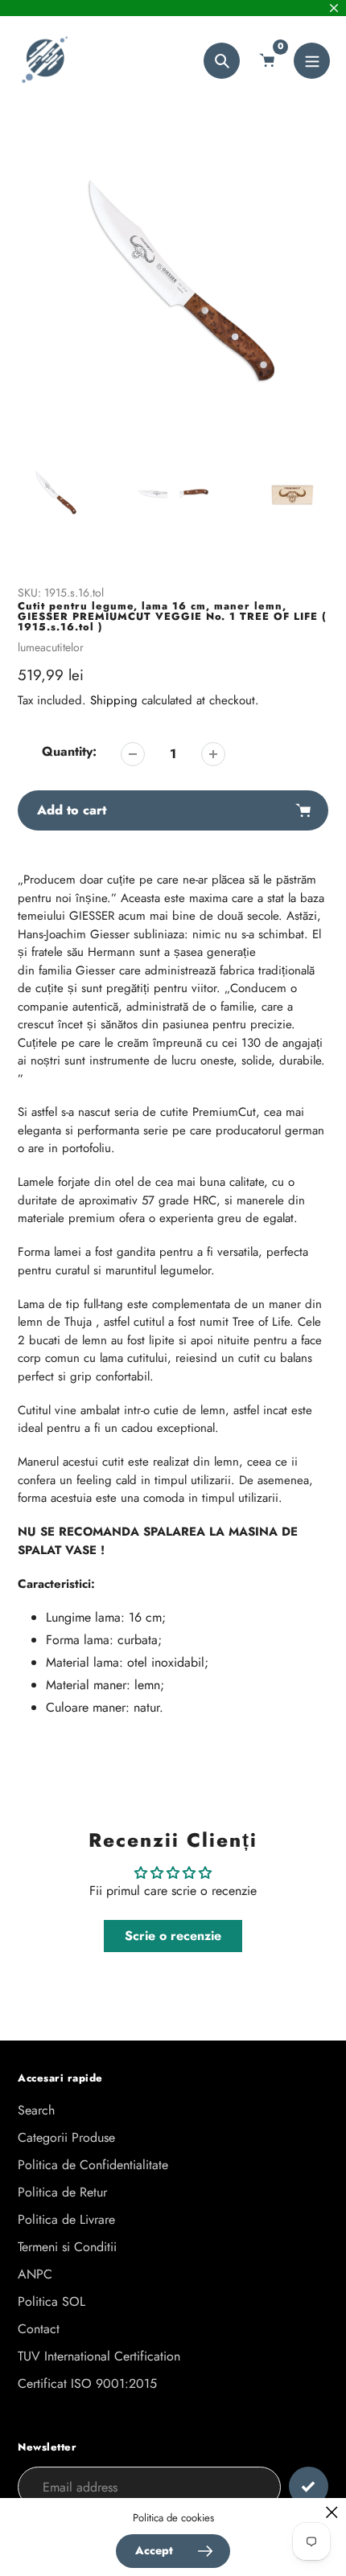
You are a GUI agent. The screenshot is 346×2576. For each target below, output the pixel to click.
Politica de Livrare (66, 2219)
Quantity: (69, 751)
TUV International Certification (99, 2356)
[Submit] (309, 2486)
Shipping (114, 700)
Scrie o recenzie (173, 1936)
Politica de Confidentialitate (93, 2165)
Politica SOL (51, 2301)
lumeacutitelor (51, 647)
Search (36, 2110)
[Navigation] (312, 61)
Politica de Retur (62, 2192)
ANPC (35, 2274)
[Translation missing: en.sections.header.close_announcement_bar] (334, 8)
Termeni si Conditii (67, 2247)
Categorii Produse (66, 2137)
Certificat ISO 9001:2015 (87, 2383)
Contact (39, 2329)
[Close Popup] (332, 2512)
